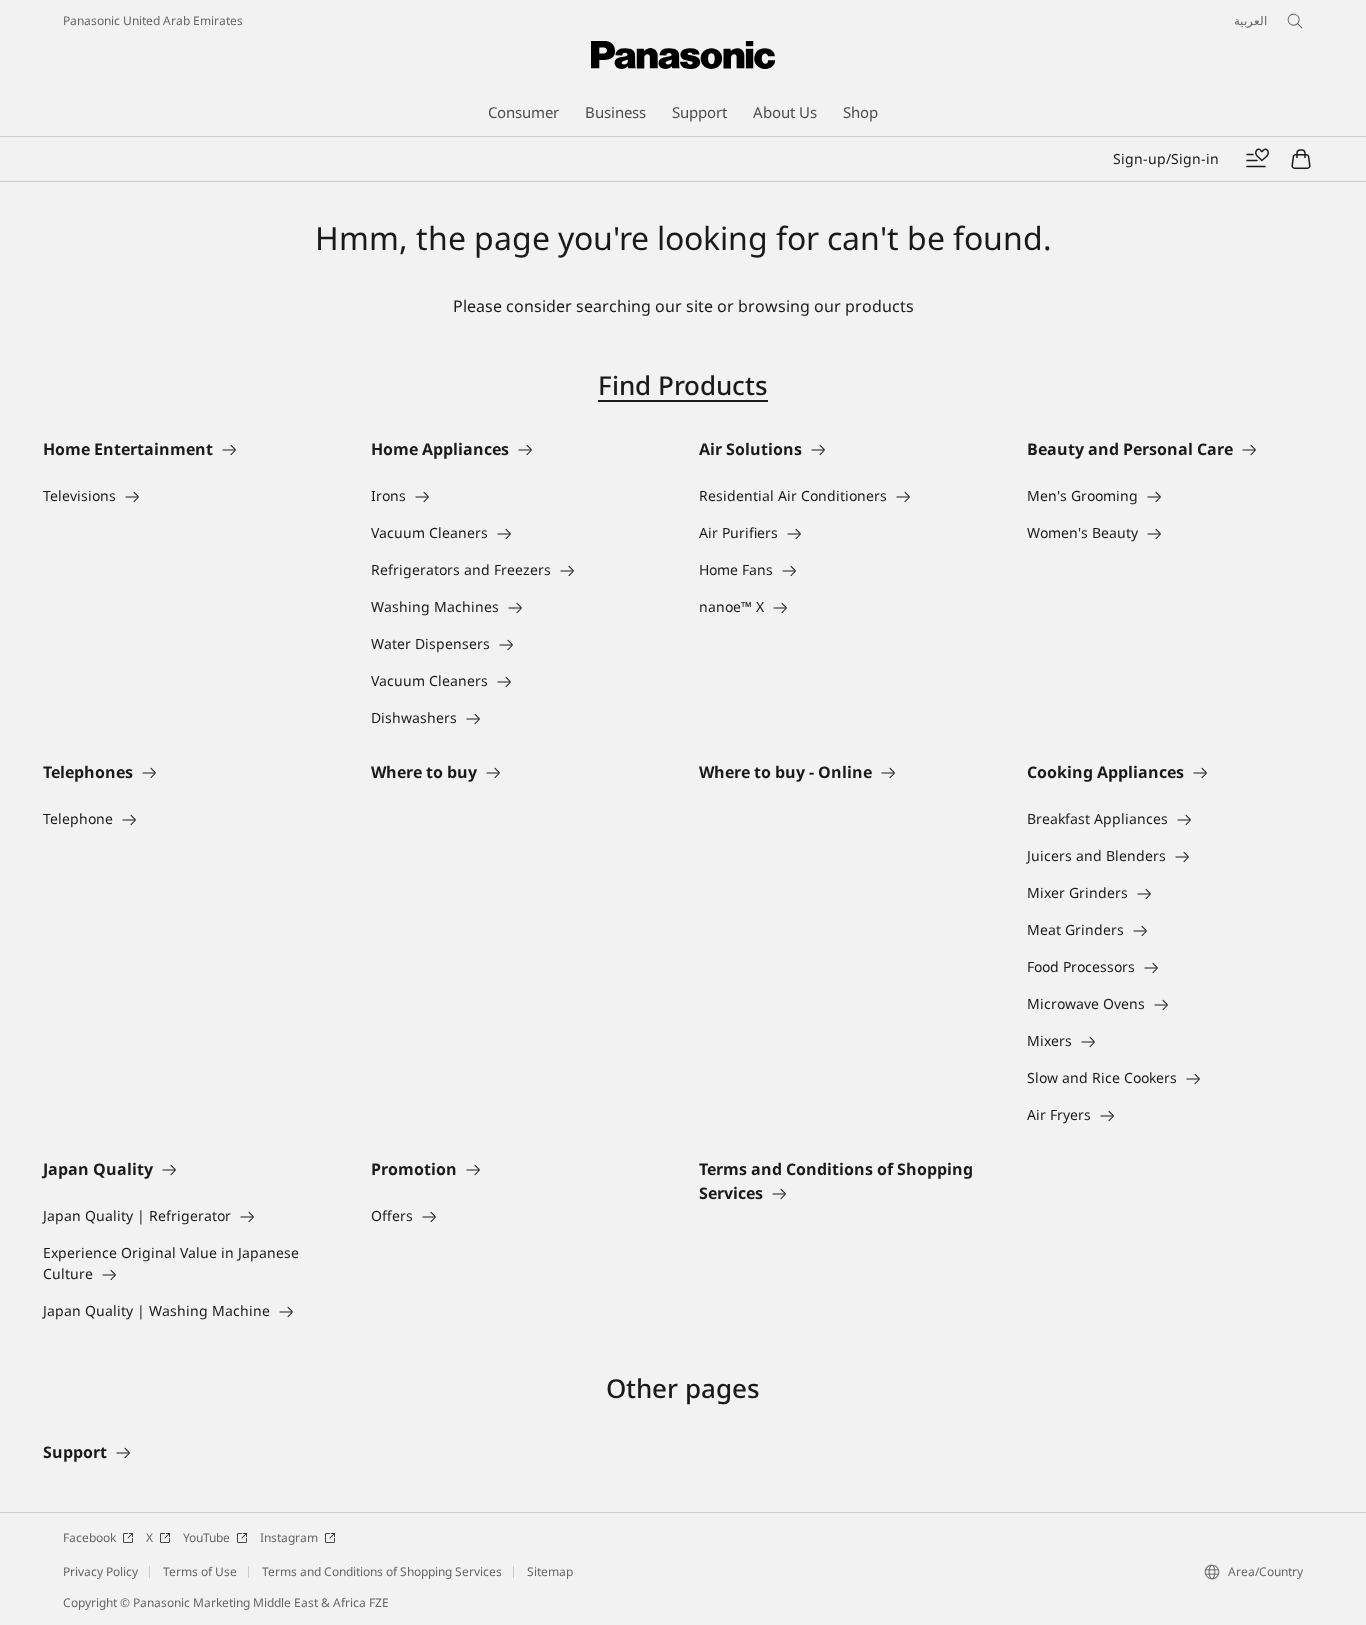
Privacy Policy (100, 1571)
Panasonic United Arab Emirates (153, 20)
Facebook (89, 1537)
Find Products (683, 385)
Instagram (289, 1537)
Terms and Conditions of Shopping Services (382, 1571)
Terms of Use (200, 1571)
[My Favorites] (1257, 159)
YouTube (206, 1537)
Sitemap (550, 1571)
